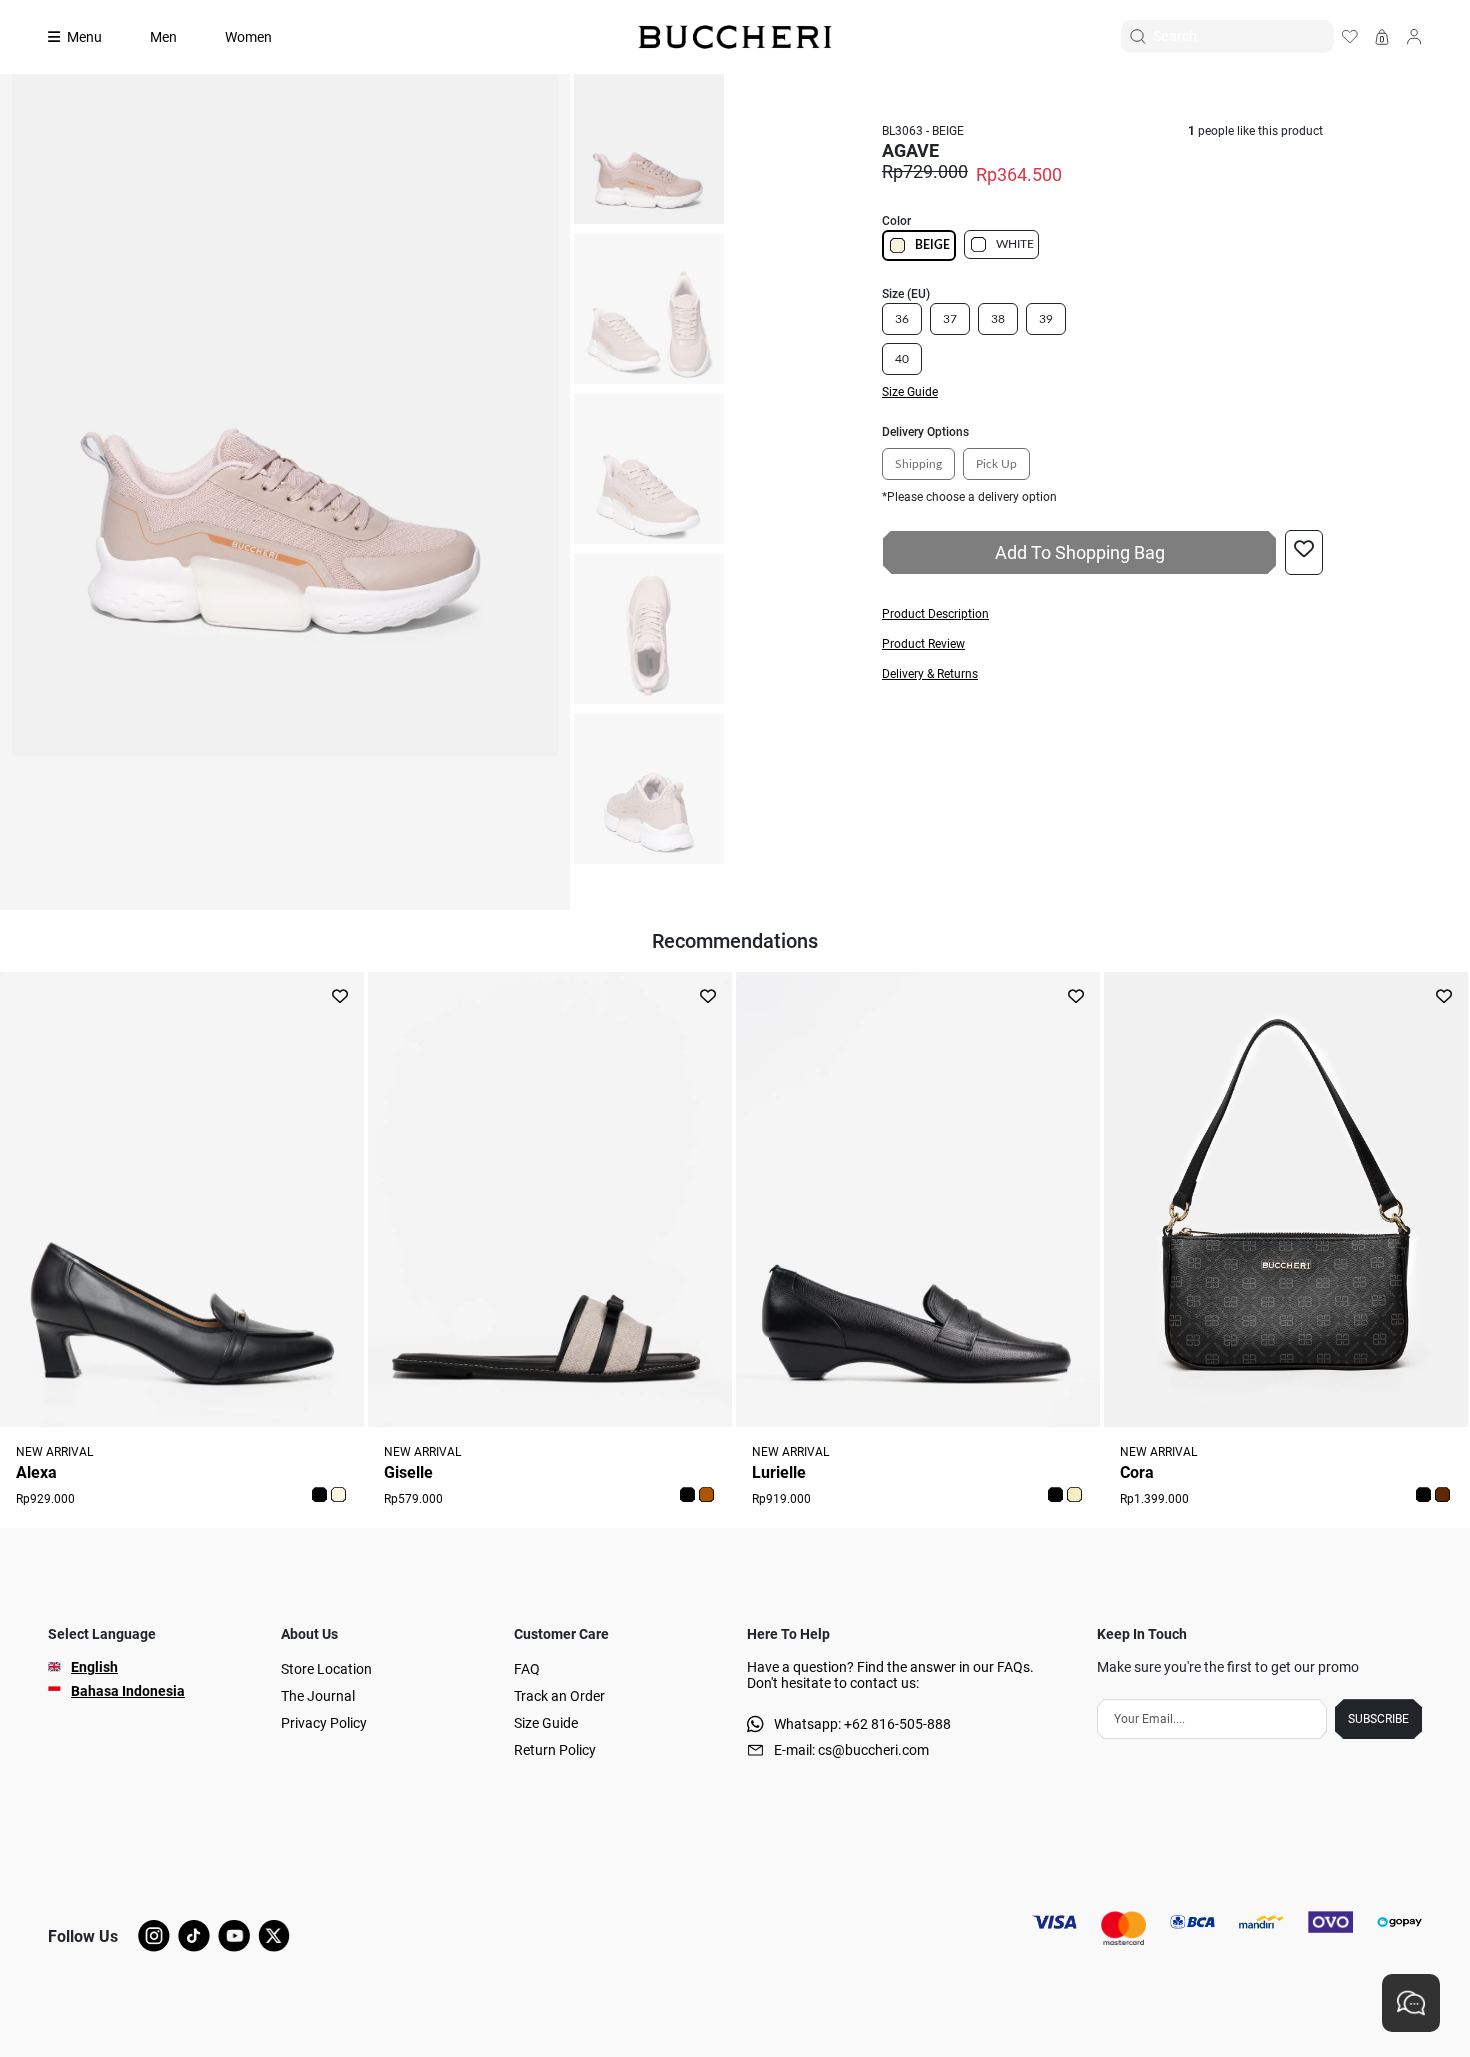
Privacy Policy (324, 1723)
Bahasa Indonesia (128, 1691)
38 (998, 319)
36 (902, 319)
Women (248, 37)
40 (902, 359)
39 (1046, 319)
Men (163, 37)
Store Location (326, 1669)
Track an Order (559, 1696)
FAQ (527, 1669)
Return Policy (555, 1750)
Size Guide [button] (910, 392)
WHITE (1015, 244)
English (94, 1667)
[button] (1102, 614)
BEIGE (932, 245)
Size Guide (546, 1723)
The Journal (318, 1696)
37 (950, 319)
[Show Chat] (1411, 2003)
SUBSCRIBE (1378, 1719)
